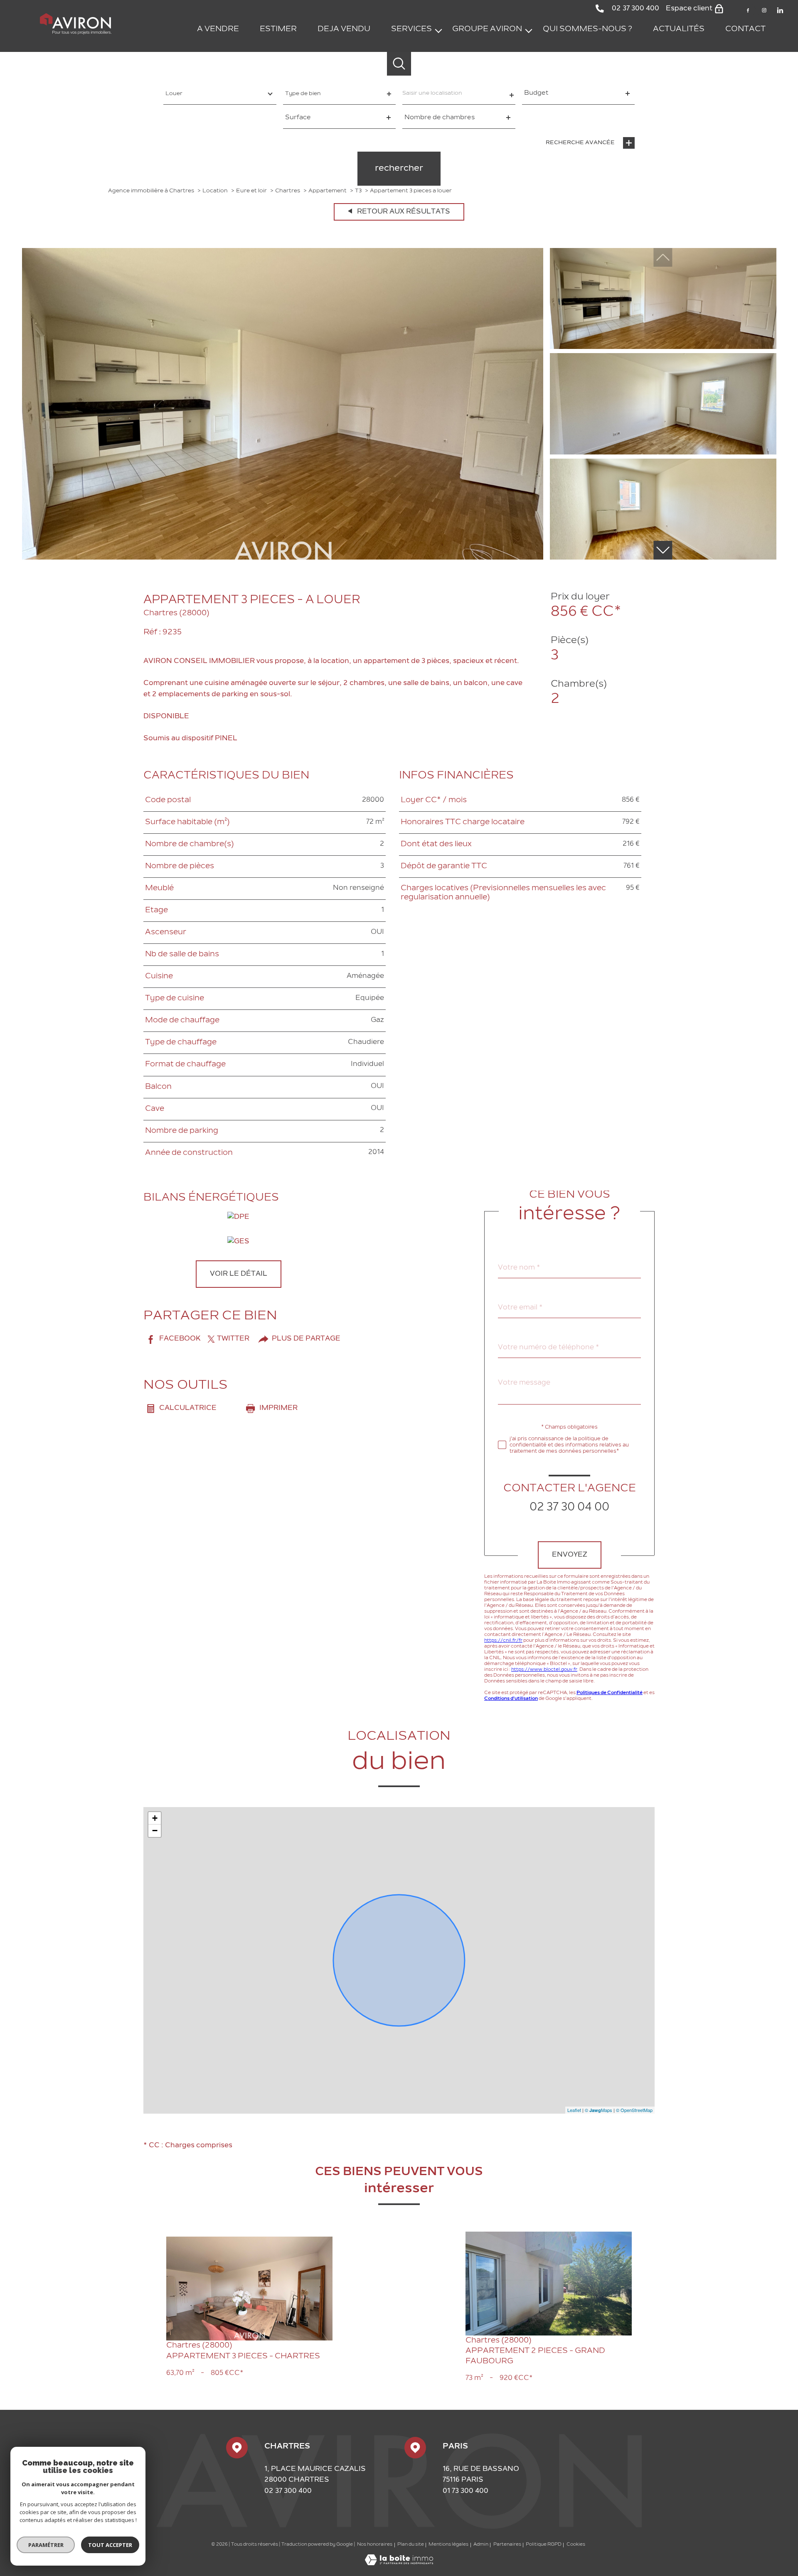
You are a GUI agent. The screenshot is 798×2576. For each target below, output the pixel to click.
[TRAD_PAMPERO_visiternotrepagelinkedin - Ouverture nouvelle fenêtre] (780, 10)
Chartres (288, 191)
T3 (358, 191)
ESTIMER (278, 29)
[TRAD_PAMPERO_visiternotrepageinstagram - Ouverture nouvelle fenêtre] (764, 10)
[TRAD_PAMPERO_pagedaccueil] (76, 33)
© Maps (598, 2110)
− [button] (155, 1831)
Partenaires (507, 2545)
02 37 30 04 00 (569, 1507)
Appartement (328, 191)
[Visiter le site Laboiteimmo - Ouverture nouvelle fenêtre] (399, 2564)
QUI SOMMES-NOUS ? (587, 29)
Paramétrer (46, 2545)
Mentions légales (448, 2545)
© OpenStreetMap (634, 2110)
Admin (481, 2545)
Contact (745, 29)
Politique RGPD (544, 2545)
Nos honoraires (375, 2545)
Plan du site (411, 2545)
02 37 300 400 (288, 2491)
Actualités (679, 29)
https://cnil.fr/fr (503, 1640)
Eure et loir (251, 191)
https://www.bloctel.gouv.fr (544, 1669)
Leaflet (574, 2110)
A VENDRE (218, 29)
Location (215, 191)
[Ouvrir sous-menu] (438, 30)
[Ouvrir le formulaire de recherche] (399, 64)
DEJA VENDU (344, 29)
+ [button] (155, 1818)
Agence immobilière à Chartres (151, 191)
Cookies (576, 2545)
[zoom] (283, 558)
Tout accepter (110, 2545)
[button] (663, 550)
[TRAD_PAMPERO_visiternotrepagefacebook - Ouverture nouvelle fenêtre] (748, 10)
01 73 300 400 (465, 2491)
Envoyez (570, 1555)
